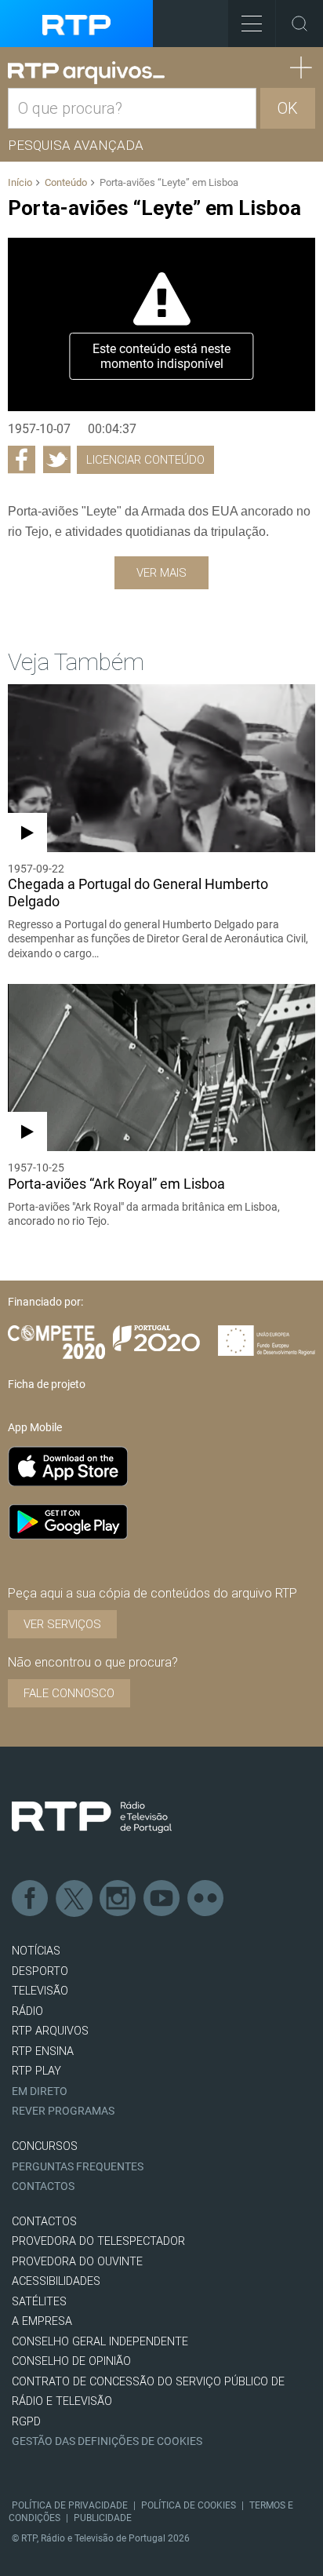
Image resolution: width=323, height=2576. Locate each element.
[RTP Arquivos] (86, 73)
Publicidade (103, 2518)
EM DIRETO (40, 2091)
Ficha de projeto (47, 1384)
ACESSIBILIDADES (56, 2281)
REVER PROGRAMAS (63, 2111)
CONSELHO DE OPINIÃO (71, 2361)
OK (288, 108)
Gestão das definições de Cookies (107, 2441)
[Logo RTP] (92, 1817)
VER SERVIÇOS (62, 1624)
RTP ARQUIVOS (50, 2031)
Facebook (31, 1899)
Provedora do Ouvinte (77, 2262)
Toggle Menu (252, 24)
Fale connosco (69, 1693)
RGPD (26, 2422)
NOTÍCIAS (36, 1951)
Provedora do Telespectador (98, 2241)
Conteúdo (66, 182)
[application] (161, 324)
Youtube (162, 1899)
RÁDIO (27, 2011)
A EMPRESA (42, 2321)
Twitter (74, 1899)
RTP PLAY (36, 2071)
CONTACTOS (44, 2222)
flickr (206, 1899)
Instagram (118, 1899)
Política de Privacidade (70, 2505)
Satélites (39, 2302)
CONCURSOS (45, 2146)
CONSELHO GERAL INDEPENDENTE (100, 2342)
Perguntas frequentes (78, 2167)
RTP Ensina (43, 2051)
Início (20, 182)
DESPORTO (40, 1971)
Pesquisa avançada (76, 145)
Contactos (43, 2186)
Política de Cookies (189, 2505)
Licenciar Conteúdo (145, 460)
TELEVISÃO (40, 1991)
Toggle (299, 24)
